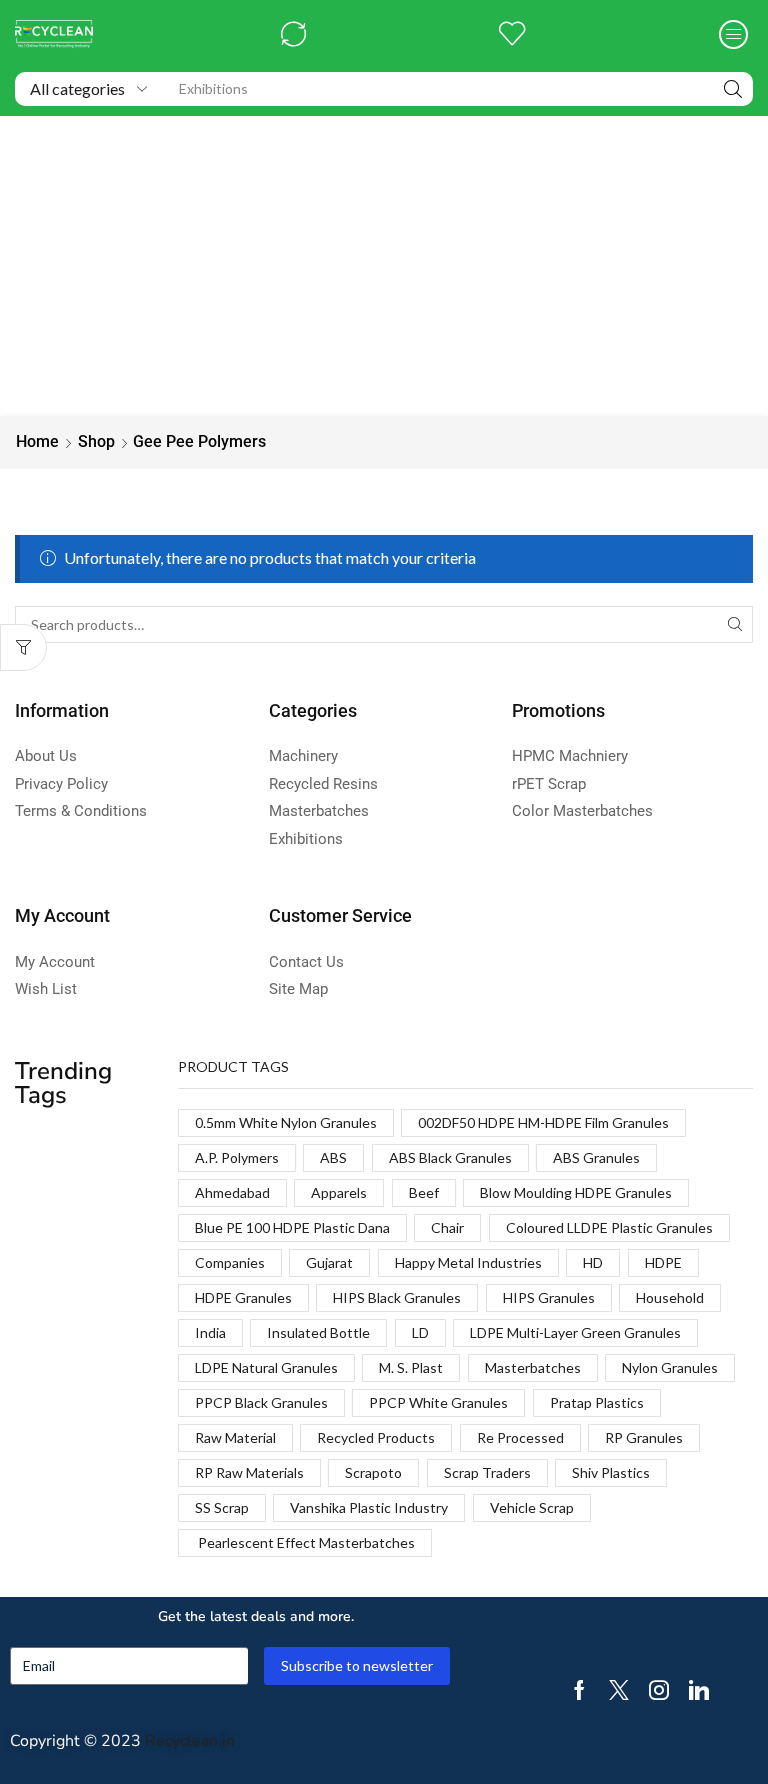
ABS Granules (596, 1157)
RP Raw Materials (249, 1472)
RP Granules (644, 1437)
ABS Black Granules (450, 1157)
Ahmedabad (232, 1192)
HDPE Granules (243, 1297)
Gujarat (329, 1262)
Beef (424, 1192)
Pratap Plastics (597, 1402)
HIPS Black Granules (397, 1297)
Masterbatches (533, 1367)
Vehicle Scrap (532, 1507)
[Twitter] (619, 1690)
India (210, 1332)
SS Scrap (222, 1507)
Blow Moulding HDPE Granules (576, 1192)
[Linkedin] (699, 1690)
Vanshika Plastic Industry (369, 1507)
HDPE (663, 1262)
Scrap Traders (487, 1472)
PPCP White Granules (438, 1402)
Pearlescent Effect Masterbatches (305, 1542)
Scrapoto (373, 1472)
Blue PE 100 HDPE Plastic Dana (292, 1227)
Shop (96, 441)
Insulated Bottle (318, 1332)
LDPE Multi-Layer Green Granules (575, 1332)
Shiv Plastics (611, 1472)
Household (670, 1297)
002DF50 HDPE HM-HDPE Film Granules (543, 1122)
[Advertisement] (384, 266)
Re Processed (520, 1437)
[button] (293, 34)
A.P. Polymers (237, 1157)
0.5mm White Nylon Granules (286, 1122)
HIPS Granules (549, 1297)
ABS (333, 1157)
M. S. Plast (411, 1367)
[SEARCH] (734, 624)
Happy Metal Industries (468, 1262)
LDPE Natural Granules (266, 1367)
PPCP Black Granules (261, 1402)
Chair (447, 1227)
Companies (230, 1262)
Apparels (339, 1192)
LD (420, 1332)
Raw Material (235, 1437)
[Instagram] (659, 1690)
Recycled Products (376, 1437)
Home (37, 441)
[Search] (733, 89)
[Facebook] (579, 1690)
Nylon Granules (670, 1367)
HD (593, 1262)
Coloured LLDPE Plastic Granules (609, 1227)
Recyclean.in (190, 1741)
